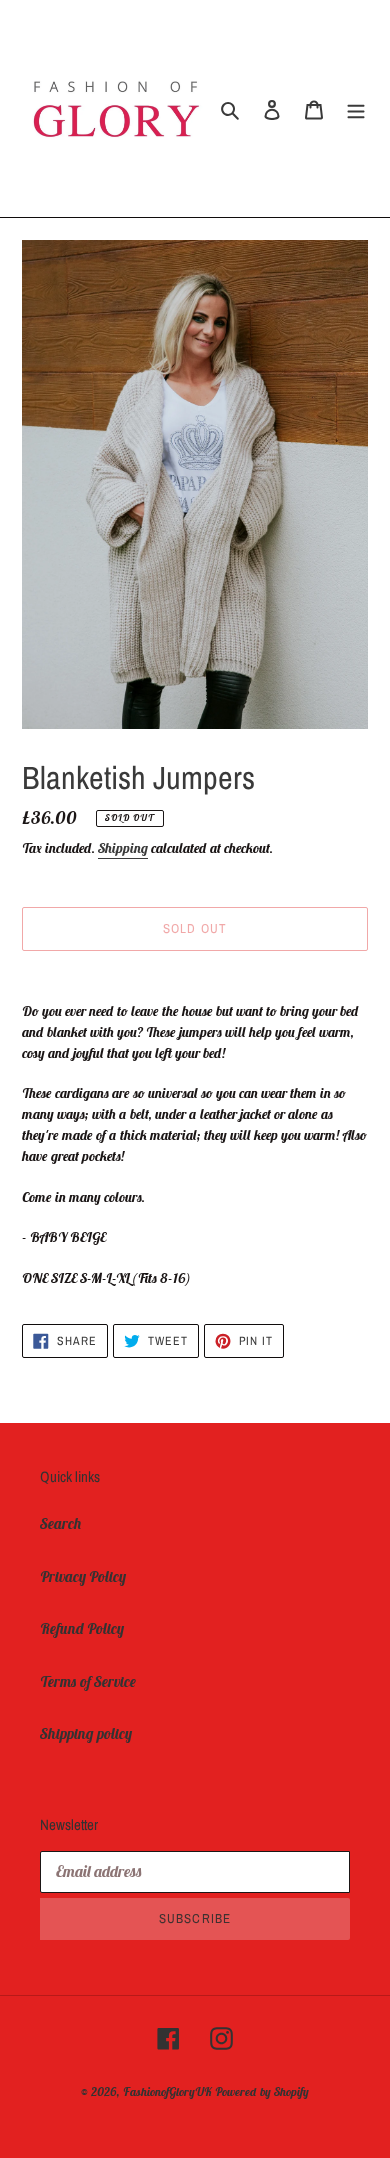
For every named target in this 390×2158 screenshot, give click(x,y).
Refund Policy (82, 1628)
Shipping (123, 848)
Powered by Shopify (262, 2091)
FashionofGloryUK (167, 2091)
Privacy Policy (83, 1576)
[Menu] (356, 108)
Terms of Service (88, 1681)
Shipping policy (86, 1733)
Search (61, 1523)
